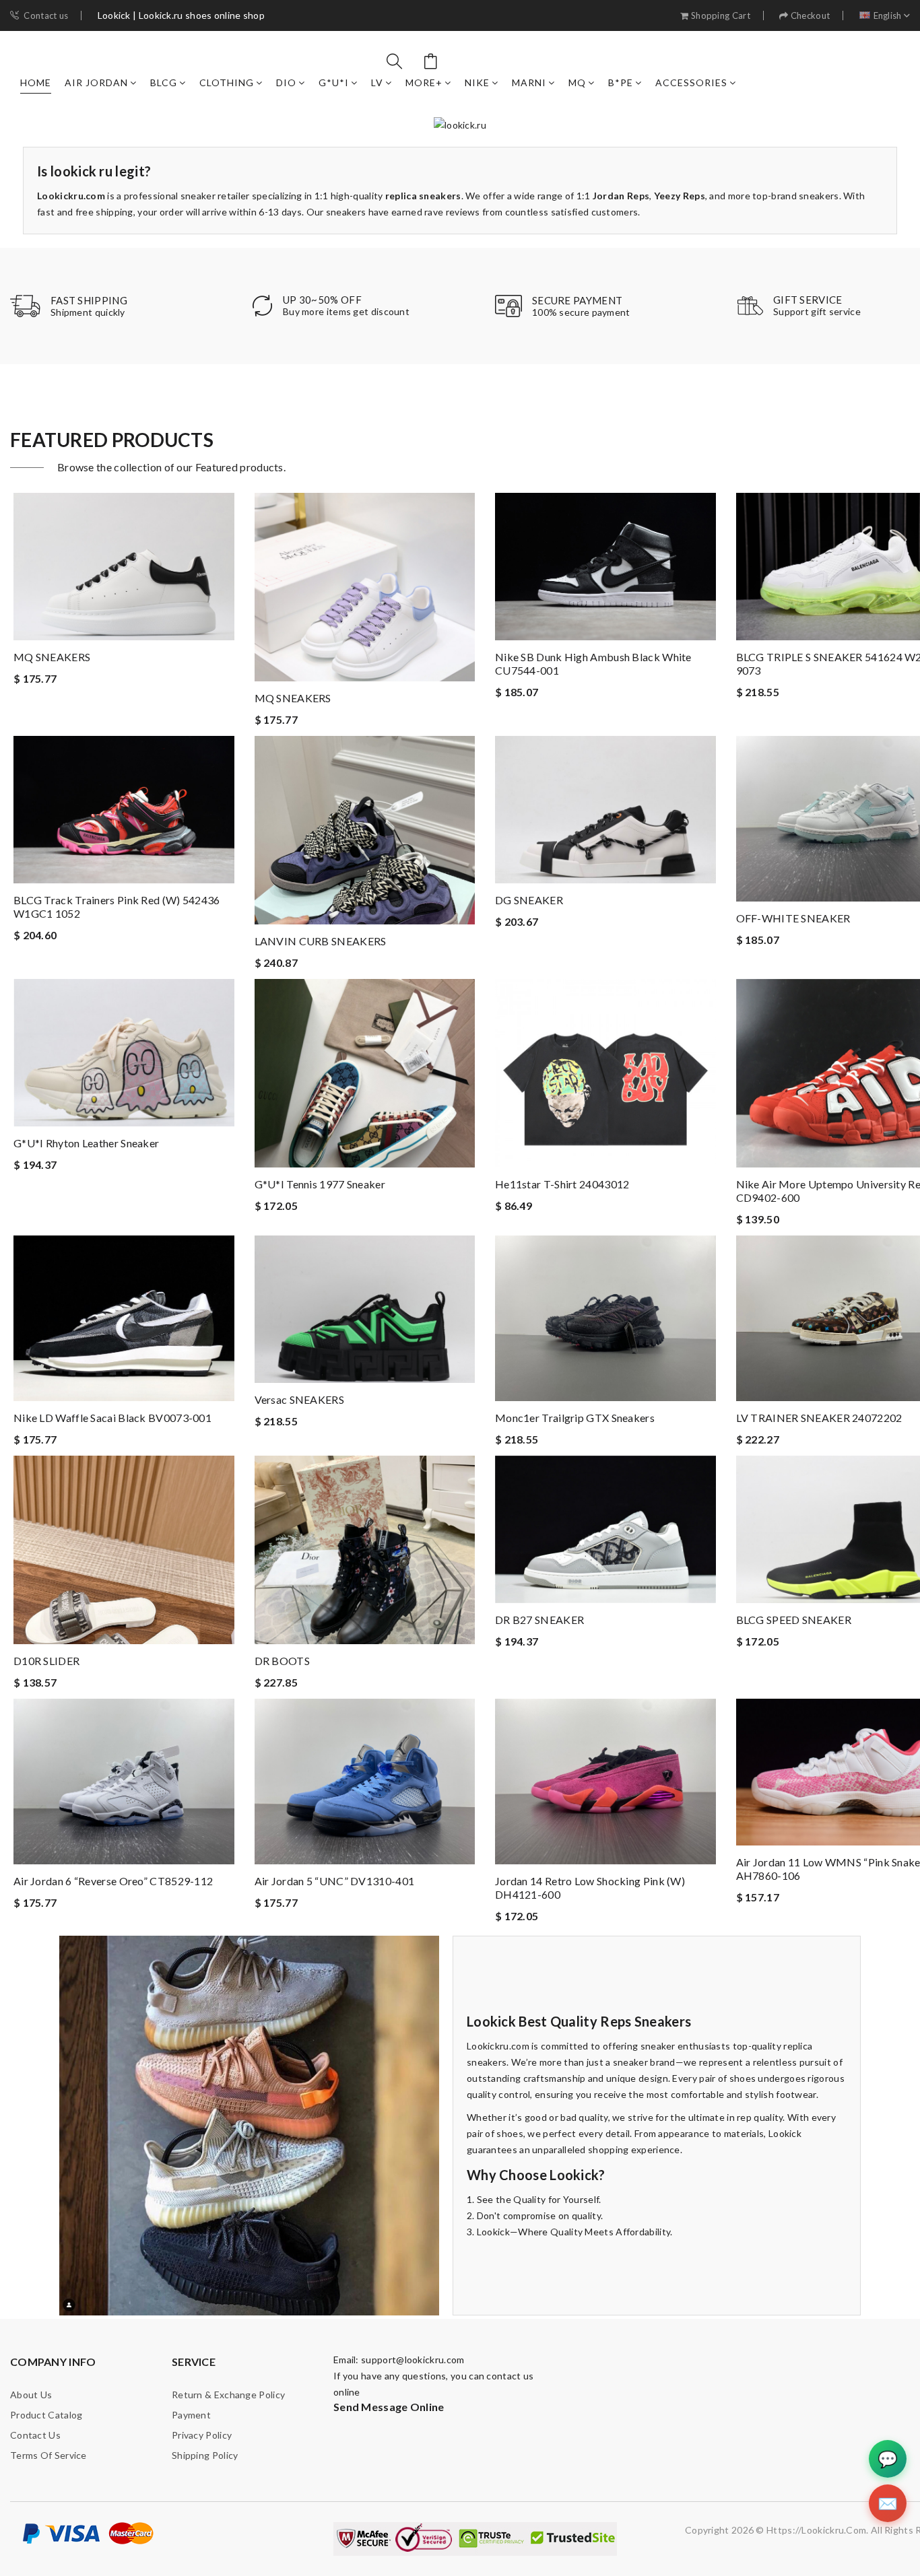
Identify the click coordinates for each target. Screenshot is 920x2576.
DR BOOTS (282, 1661)
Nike (477, 82)
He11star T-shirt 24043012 (562, 1184)
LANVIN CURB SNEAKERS (321, 941)
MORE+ (424, 82)
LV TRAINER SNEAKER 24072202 (819, 1418)
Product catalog (46, 2415)
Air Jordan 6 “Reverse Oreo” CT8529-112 (113, 1881)
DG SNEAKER (529, 900)
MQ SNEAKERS (52, 657)
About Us (31, 2395)
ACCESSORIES (691, 82)
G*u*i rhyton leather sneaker (86, 1143)
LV (377, 82)
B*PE (621, 82)
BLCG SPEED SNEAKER (794, 1620)
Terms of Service (48, 2455)
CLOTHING (227, 82)
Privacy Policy (202, 2435)
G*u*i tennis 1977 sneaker (320, 1184)
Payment (191, 2415)
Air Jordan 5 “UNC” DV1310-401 (335, 1881)
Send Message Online (389, 2407)
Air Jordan (96, 82)
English (888, 16)
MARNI (529, 82)
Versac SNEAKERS (300, 1399)
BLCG (164, 82)
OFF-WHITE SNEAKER (793, 918)
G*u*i (334, 82)
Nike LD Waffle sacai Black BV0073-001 (112, 1418)
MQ (577, 82)
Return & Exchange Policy (228, 2395)
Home (36, 82)
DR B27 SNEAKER (539, 1620)
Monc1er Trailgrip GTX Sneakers (575, 1418)
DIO (286, 82)
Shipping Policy (205, 2455)
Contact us (46, 16)
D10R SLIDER (46, 1661)
